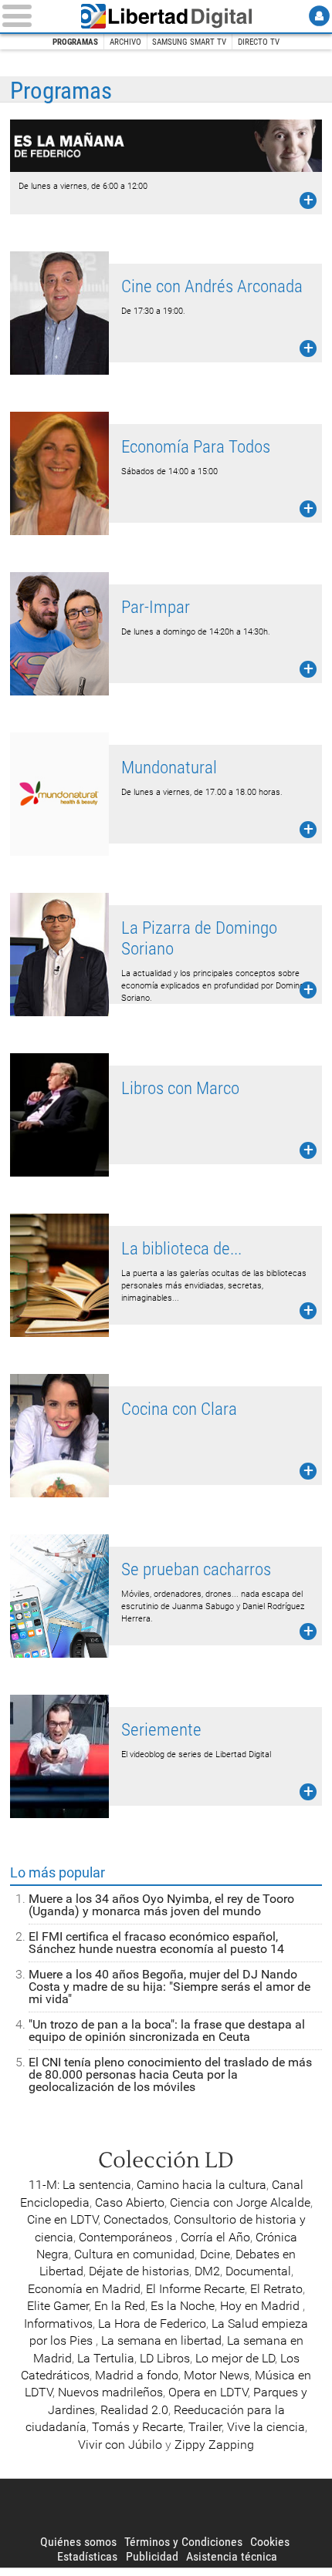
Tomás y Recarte (137, 2427)
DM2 (207, 2271)
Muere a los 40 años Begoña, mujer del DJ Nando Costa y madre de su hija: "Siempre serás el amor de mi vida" (169, 1987)
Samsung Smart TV (189, 42)
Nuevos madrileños (110, 2392)
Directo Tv (259, 42)
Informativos (58, 2323)
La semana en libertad (161, 2340)
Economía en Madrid (84, 2289)
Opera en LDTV (208, 2392)
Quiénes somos (78, 2542)
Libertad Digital (166, 16)
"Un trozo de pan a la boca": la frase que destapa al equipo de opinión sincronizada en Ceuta (167, 2030)
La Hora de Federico (152, 2323)
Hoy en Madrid (261, 2306)
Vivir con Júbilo (120, 2445)
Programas (75, 42)
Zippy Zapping (214, 2445)
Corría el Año (215, 2237)
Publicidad (152, 2556)
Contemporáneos (127, 2237)
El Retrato (276, 2289)
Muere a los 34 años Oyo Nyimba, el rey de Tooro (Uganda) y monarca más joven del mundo (161, 1905)
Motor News (217, 2375)
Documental (258, 2271)
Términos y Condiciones (183, 2542)
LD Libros (165, 2358)
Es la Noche (183, 2306)
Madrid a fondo (137, 2375)
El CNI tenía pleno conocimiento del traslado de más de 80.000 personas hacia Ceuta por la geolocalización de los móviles (170, 2074)
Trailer (205, 2427)
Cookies (270, 2542)
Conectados (136, 2219)
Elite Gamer (58, 2306)
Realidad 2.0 (134, 2410)
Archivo (125, 42)
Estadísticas (87, 2556)
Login (319, 16)
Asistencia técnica (232, 2556)
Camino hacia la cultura (202, 2185)
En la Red (120, 2306)
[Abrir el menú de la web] (34, 16)
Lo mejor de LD (235, 2358)
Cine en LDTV (63, 2219)
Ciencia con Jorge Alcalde (240, 2202)
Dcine (215, 2254)
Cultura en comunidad (134, 2254)
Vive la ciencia (266, 2427)
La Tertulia (106, 2358)
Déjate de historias (139, 2271)
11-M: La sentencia (80, 2185)
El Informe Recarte (195, 2289)
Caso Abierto (130, 2202)
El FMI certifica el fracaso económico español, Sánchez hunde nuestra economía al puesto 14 (156, 1943)
